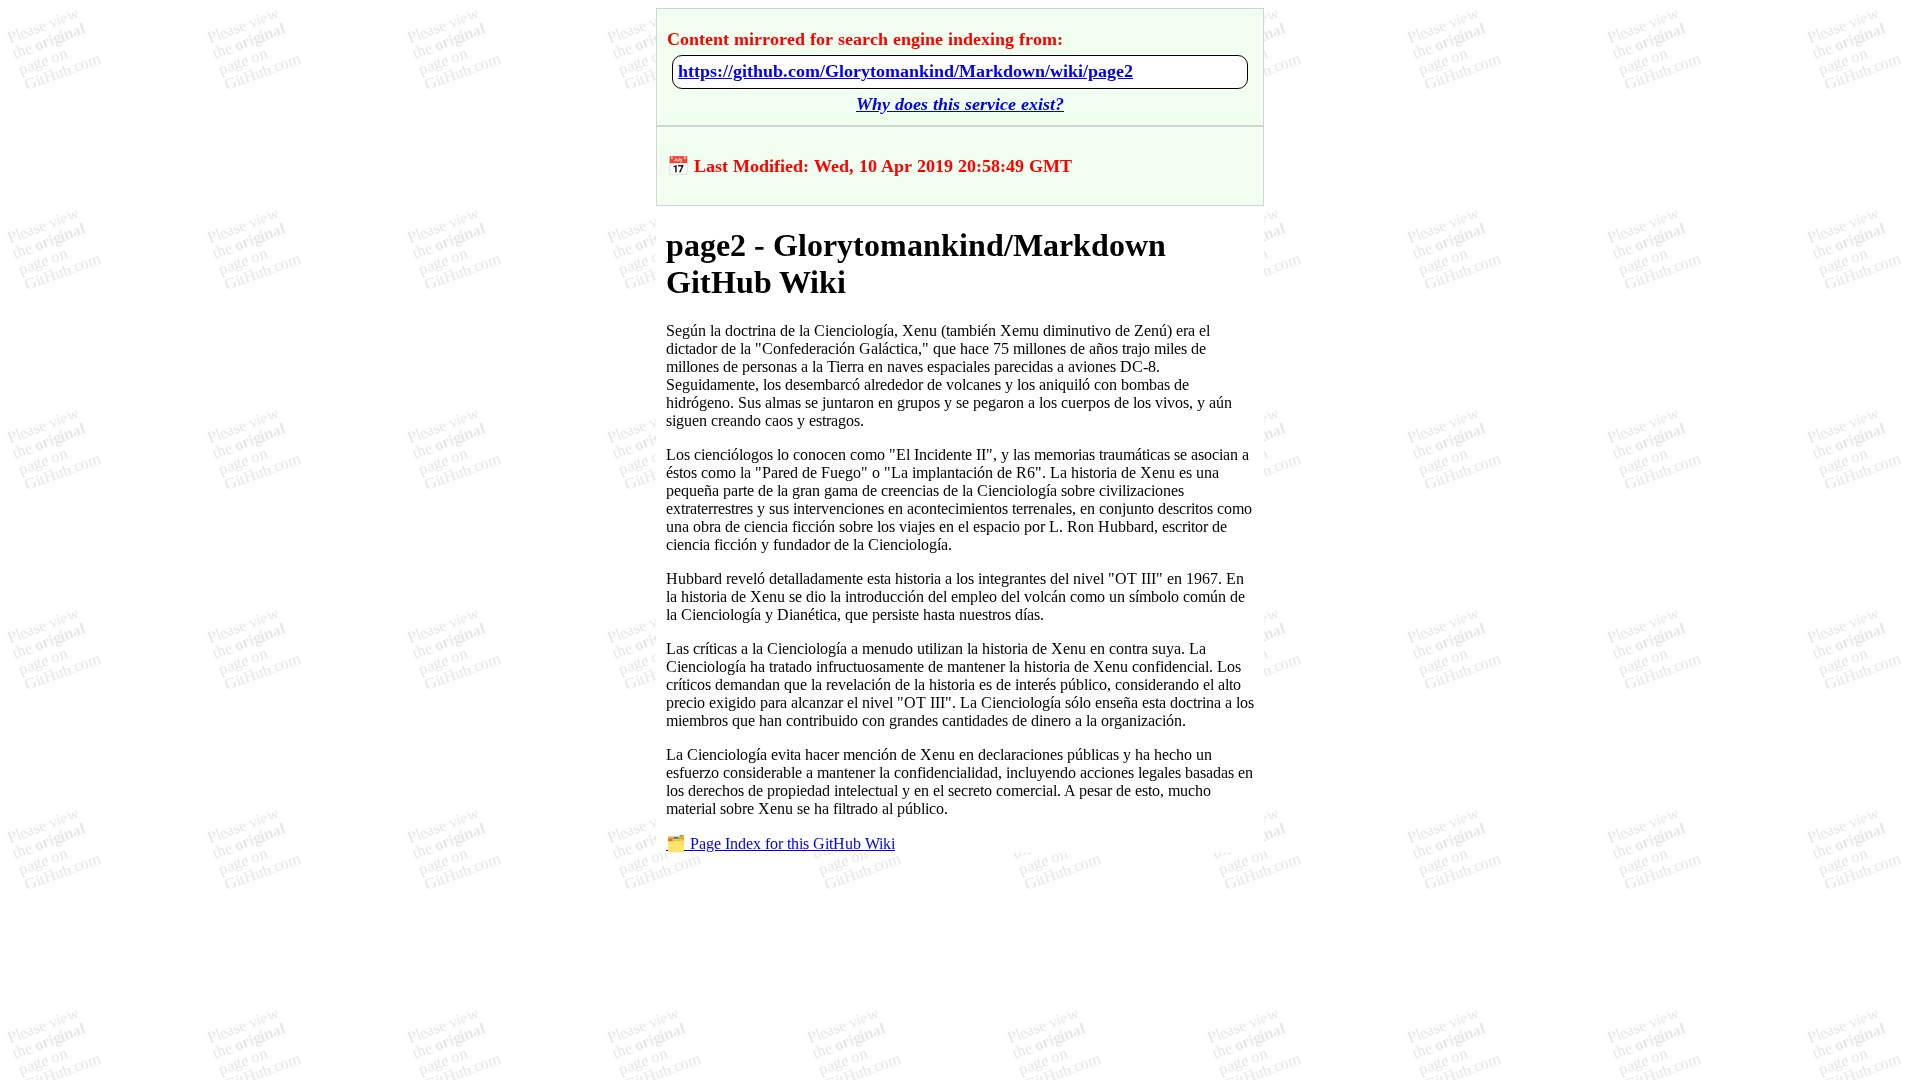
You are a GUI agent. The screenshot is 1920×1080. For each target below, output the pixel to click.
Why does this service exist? (960, 104)
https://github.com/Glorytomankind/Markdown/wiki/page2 (905, 71)
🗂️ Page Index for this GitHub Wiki (780, 843)
